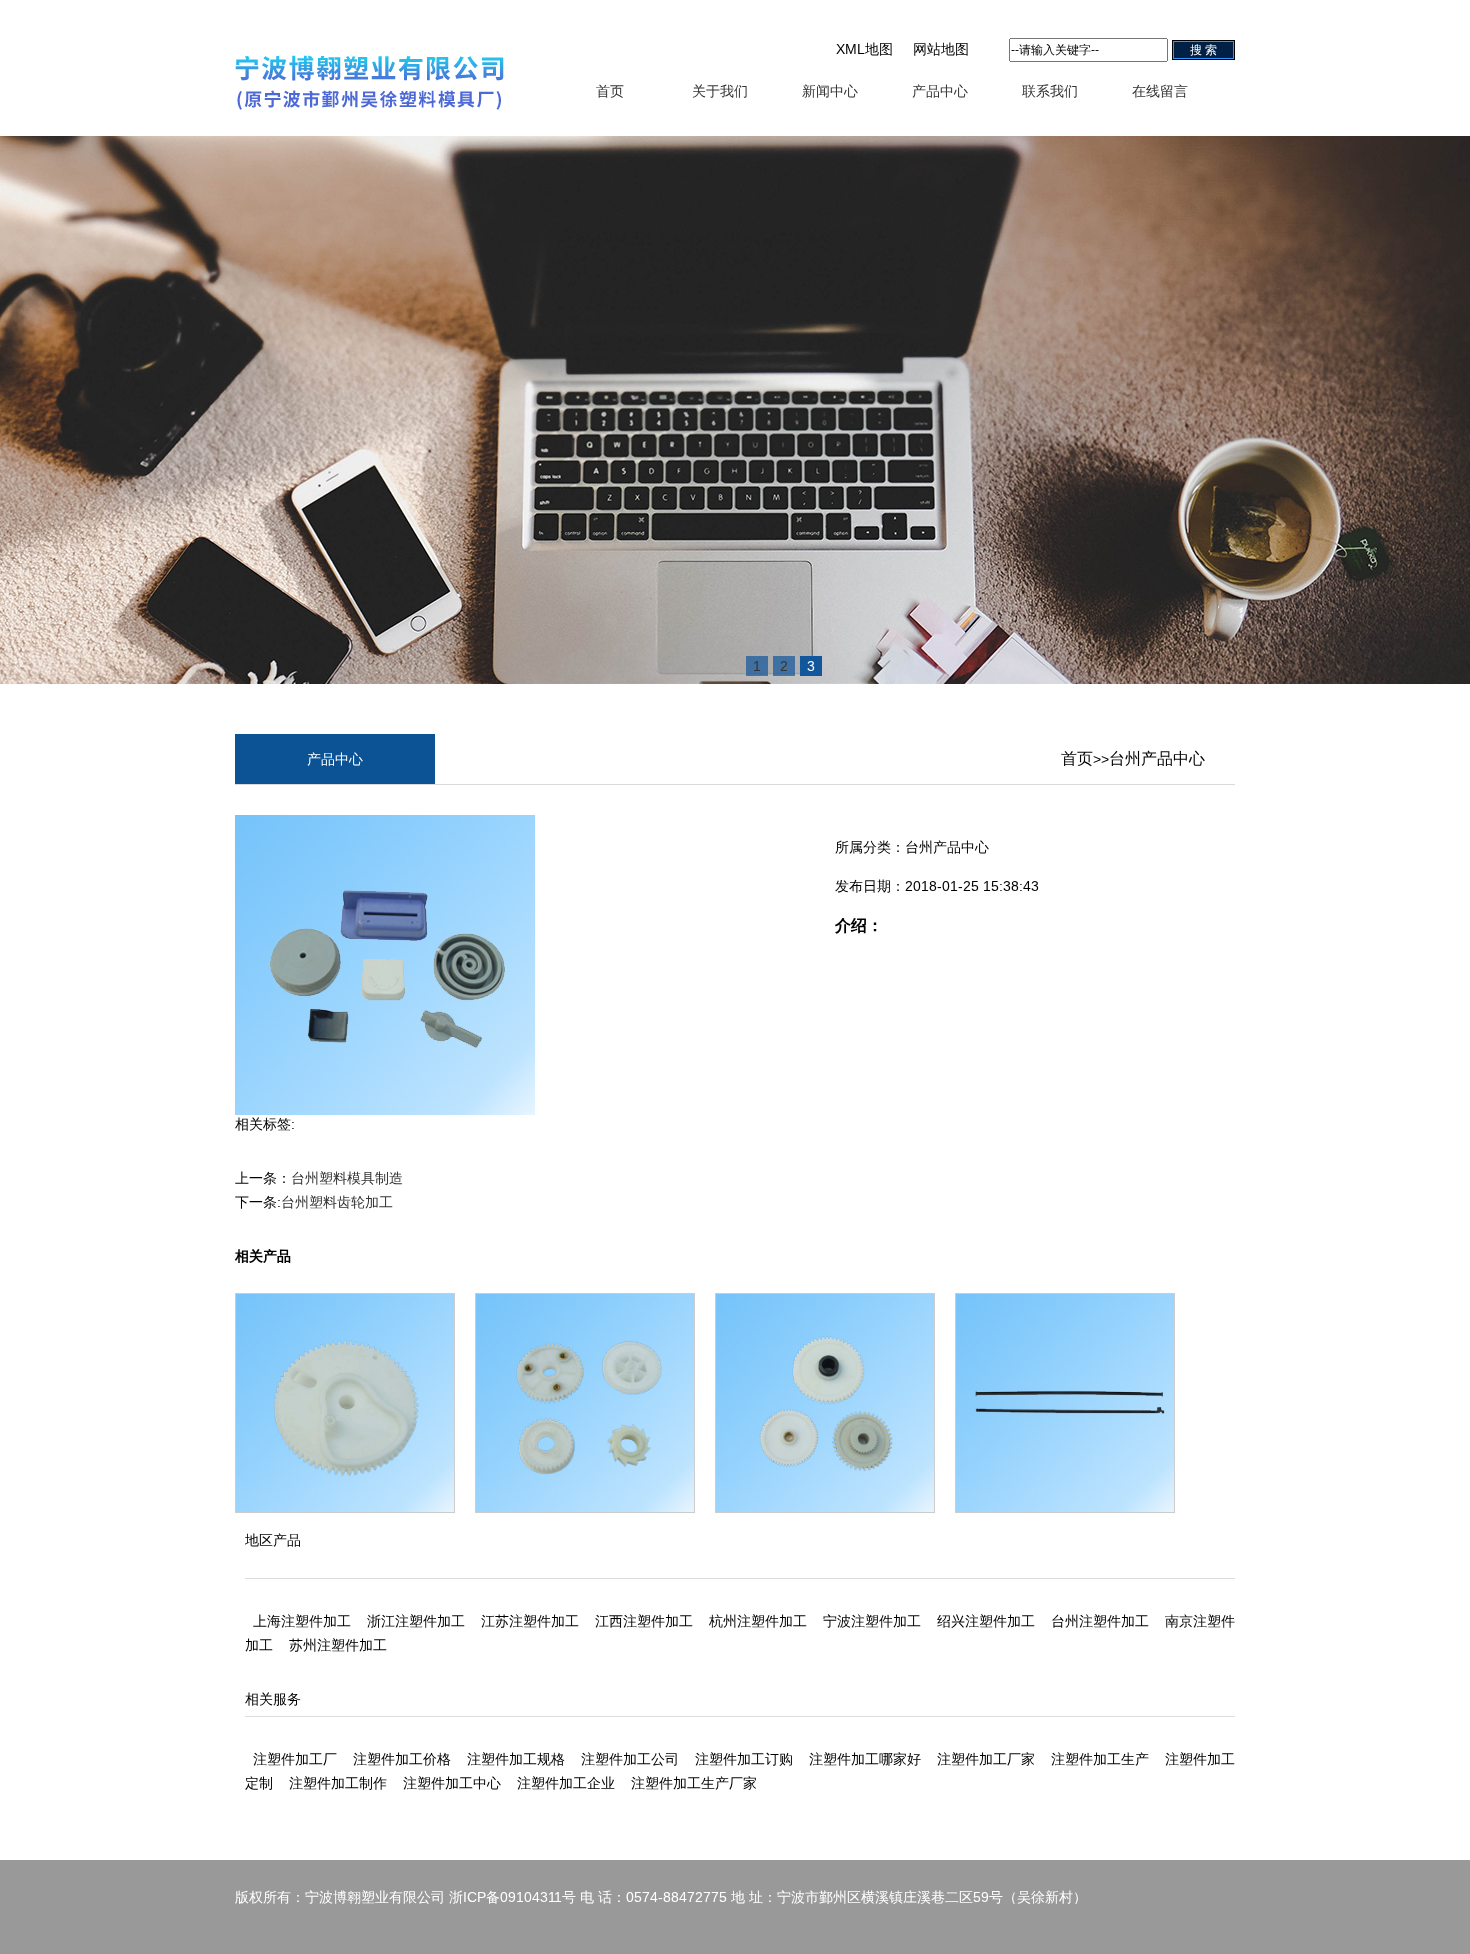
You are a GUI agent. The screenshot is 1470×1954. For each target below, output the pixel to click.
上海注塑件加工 (302, 1621)
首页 (610, 91)
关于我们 (720, 91)
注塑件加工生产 (1100, 1759)
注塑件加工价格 (402, 1759)
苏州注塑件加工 (338, 1645)
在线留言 (1160, 91)
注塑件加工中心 (452, 1783)
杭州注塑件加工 (758, 1621)
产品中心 (940, 91)
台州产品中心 (1157, 758)
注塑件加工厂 (295, 1759)
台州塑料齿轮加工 (337, 1202)
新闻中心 (830, 91)
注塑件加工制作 (338, 1783)
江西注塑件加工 (644, 1621)
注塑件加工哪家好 (865, 1759)
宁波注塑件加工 (872, 1621)
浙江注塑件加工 (416, 1621)
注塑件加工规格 (516, 1759)
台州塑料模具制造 (347, 1178)
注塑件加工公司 (630, 1759)
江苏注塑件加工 (530, 1621)
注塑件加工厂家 (986, 1759)
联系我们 (1050, 91)
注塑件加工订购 (744, 1759)
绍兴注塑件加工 (986, 1621)
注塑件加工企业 (566, 1783)
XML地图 (864, 49)
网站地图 (941, 49)
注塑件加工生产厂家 (694, 1783)
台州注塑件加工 (1100, 1621)
